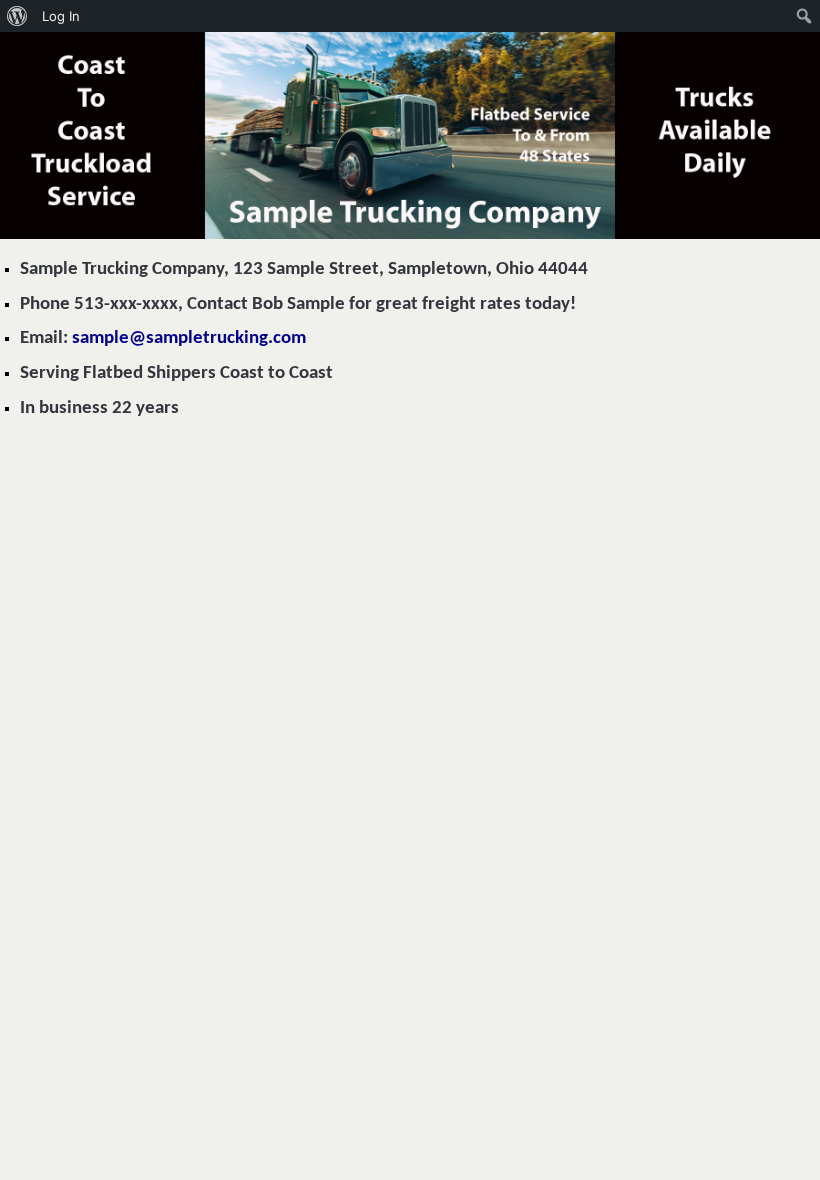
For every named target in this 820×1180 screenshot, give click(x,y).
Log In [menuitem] (61, 16)
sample (189, 338)
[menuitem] (17, 16)
